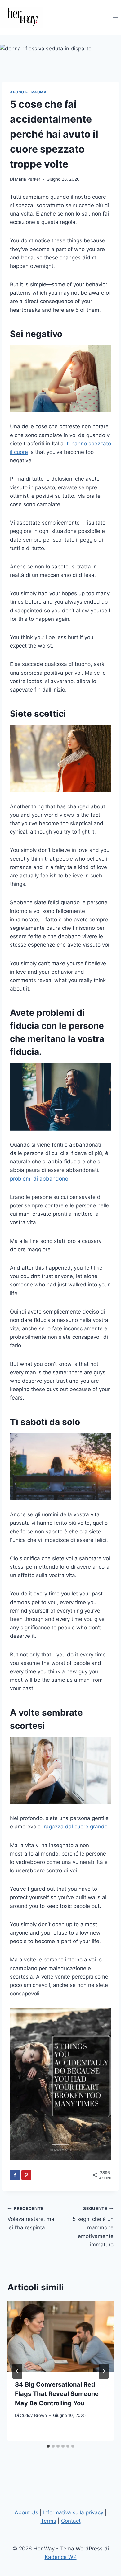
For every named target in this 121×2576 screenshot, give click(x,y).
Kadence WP (61, 2557)
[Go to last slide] (17, 2371)
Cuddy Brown (33, 2415)
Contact (71, 2521)
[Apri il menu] (115, 17)
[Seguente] (104, 2371)
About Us (26, 2512)
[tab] (48, 2446)
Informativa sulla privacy (73, 2512)
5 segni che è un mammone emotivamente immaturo (93, 2227)
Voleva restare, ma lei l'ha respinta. (31, 2218)
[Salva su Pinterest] (26, 2175)
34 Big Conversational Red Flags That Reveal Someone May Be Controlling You (57, 2394)
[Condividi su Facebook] (15, 2175)
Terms (48, 2521)
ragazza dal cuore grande (76, 1827)
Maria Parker (28, 179)
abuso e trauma (28, 92)
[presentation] (60, 2337)
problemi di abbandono (39, 1179)
